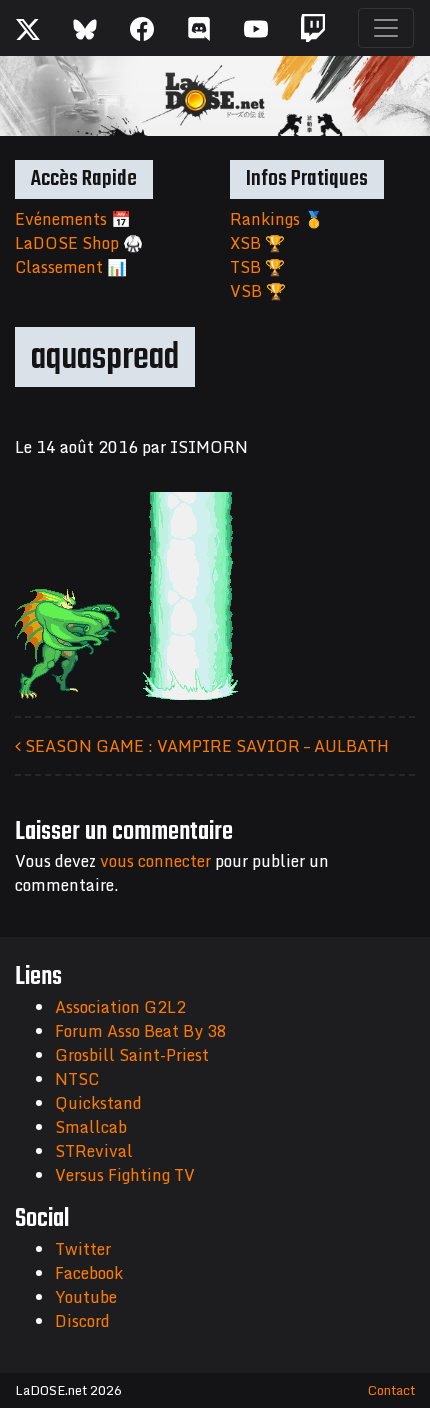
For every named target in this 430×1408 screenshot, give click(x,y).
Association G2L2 (120, 1007)
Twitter (83, 1249)
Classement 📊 (71, 267)
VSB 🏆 (258, 291)
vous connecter (155, 861)
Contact (391, 1390)
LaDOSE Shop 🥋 (79, 243)
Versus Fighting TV (125, 1175)
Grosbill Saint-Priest (132, 1055)
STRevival (94, 1151)
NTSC (77, 1079)
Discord (82, 1321)
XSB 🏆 (257, 243)
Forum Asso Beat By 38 (141, 1031)
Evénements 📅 (73, 219)
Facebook (89, 1273)
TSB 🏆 (257, 267)
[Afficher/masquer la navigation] (386, 28)
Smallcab (91, 1127)
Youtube (86, 1297)
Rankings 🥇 (277, 219)
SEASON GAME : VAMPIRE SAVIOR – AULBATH (205, 746)
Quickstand (98, 1103)
